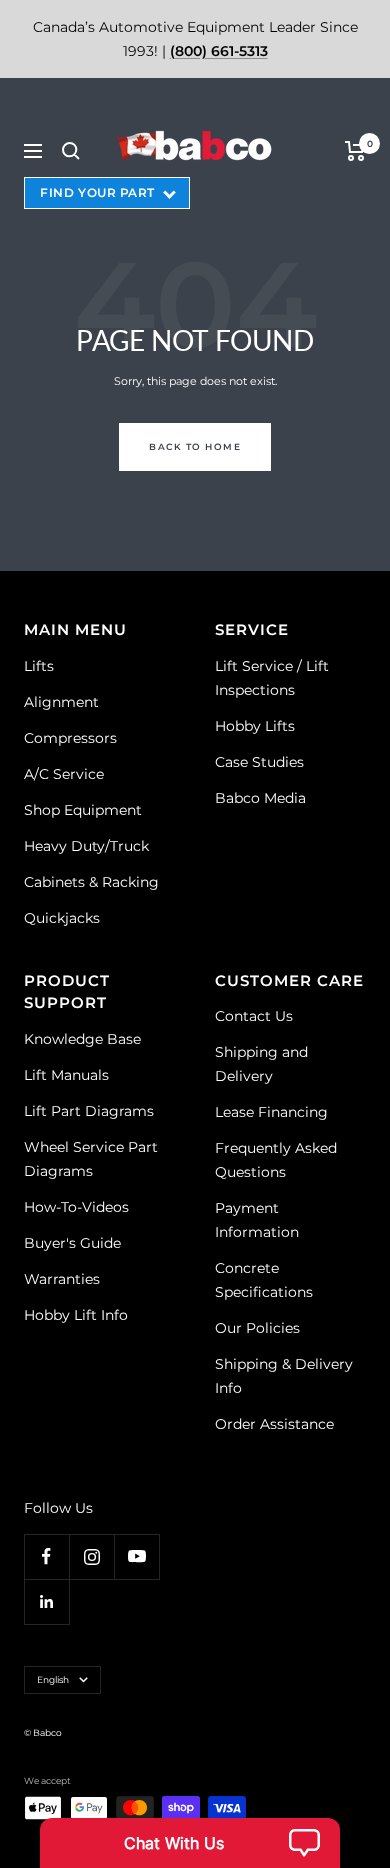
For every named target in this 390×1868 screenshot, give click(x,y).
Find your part (97, 192)
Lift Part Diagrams (89, 1111)
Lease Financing (271, 1112)
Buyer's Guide (72, 1243)
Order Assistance (274, 1424)
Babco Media (260, 798)
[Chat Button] (190, 1843)
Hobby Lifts (255, 726)
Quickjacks (62, 918)
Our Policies (257, 1328)
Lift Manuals (66, 1075)
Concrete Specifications (264, 1280)
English (53, 1679)
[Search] (71, 151)
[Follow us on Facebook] (46, 1556)
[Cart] (355, 151)
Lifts (39, 666)
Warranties (62, 1279)
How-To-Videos (76, 1207)
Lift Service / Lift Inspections (272, 678)
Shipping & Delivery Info (284, 1376)
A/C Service (64, 774)
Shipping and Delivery (261, 1064)
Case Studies (259, 762)
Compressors (70, 738)
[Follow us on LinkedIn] (46, 1601)
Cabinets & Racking (91, 882)
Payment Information (257, 1220)
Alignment (61, 702)
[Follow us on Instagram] (91, 1556)
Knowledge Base (82, 1039)
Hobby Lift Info (76, 1315)
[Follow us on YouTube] (136, 1556)
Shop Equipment (83, 810)
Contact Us (254, 1016)
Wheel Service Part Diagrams (91, 1159)
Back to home (195, 446)
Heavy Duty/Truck (86, 846)
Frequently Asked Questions (276, 1160)
